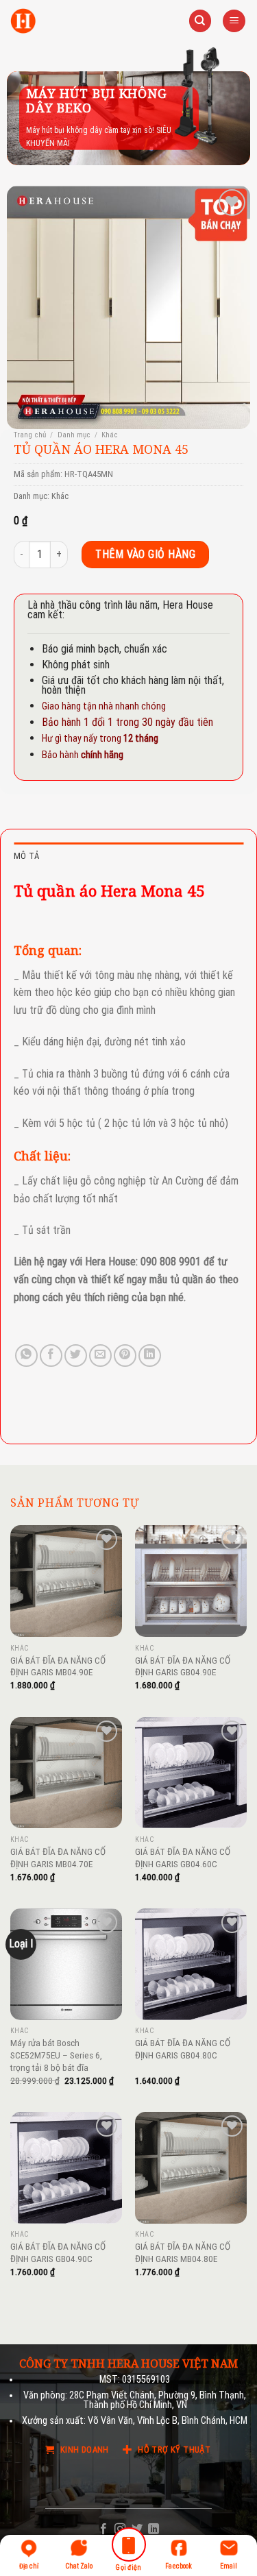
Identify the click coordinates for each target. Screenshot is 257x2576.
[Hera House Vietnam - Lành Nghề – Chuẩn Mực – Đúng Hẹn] (23, 21)
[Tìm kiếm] (200, 21)
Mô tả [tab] (26, 856)
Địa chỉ (29, 2566)
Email (229, 2566)
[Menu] (234, 21)
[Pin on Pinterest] (125, 1356)
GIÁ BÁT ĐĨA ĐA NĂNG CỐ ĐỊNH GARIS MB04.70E (58, 1858)
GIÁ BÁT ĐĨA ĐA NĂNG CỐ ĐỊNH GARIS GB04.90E (183, 1666)
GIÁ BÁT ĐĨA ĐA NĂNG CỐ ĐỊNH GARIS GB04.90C (58, 2252)
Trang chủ (30, 435)
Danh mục (74, 435)
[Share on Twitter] (76, 1356)
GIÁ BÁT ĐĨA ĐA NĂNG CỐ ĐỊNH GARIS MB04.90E (58, 1666)
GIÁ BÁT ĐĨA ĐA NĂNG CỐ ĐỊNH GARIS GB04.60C (183, 1858)
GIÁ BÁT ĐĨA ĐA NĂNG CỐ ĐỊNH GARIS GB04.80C (183, 2049)
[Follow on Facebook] (103, 2529)
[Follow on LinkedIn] (154, 2529)
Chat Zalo (79, 2566)
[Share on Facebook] (51, 1356)
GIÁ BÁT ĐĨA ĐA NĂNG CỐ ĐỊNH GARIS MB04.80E (183, 2252)
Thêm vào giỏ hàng (145, 554)
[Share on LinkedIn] (150, 1356)
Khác (110, 435)
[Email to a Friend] (100, 1356)
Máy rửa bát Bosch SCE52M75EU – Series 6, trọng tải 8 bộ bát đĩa (56, 2055)
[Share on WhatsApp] (26, 1356)
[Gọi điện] (128, 2547)
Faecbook (179, 2566)
